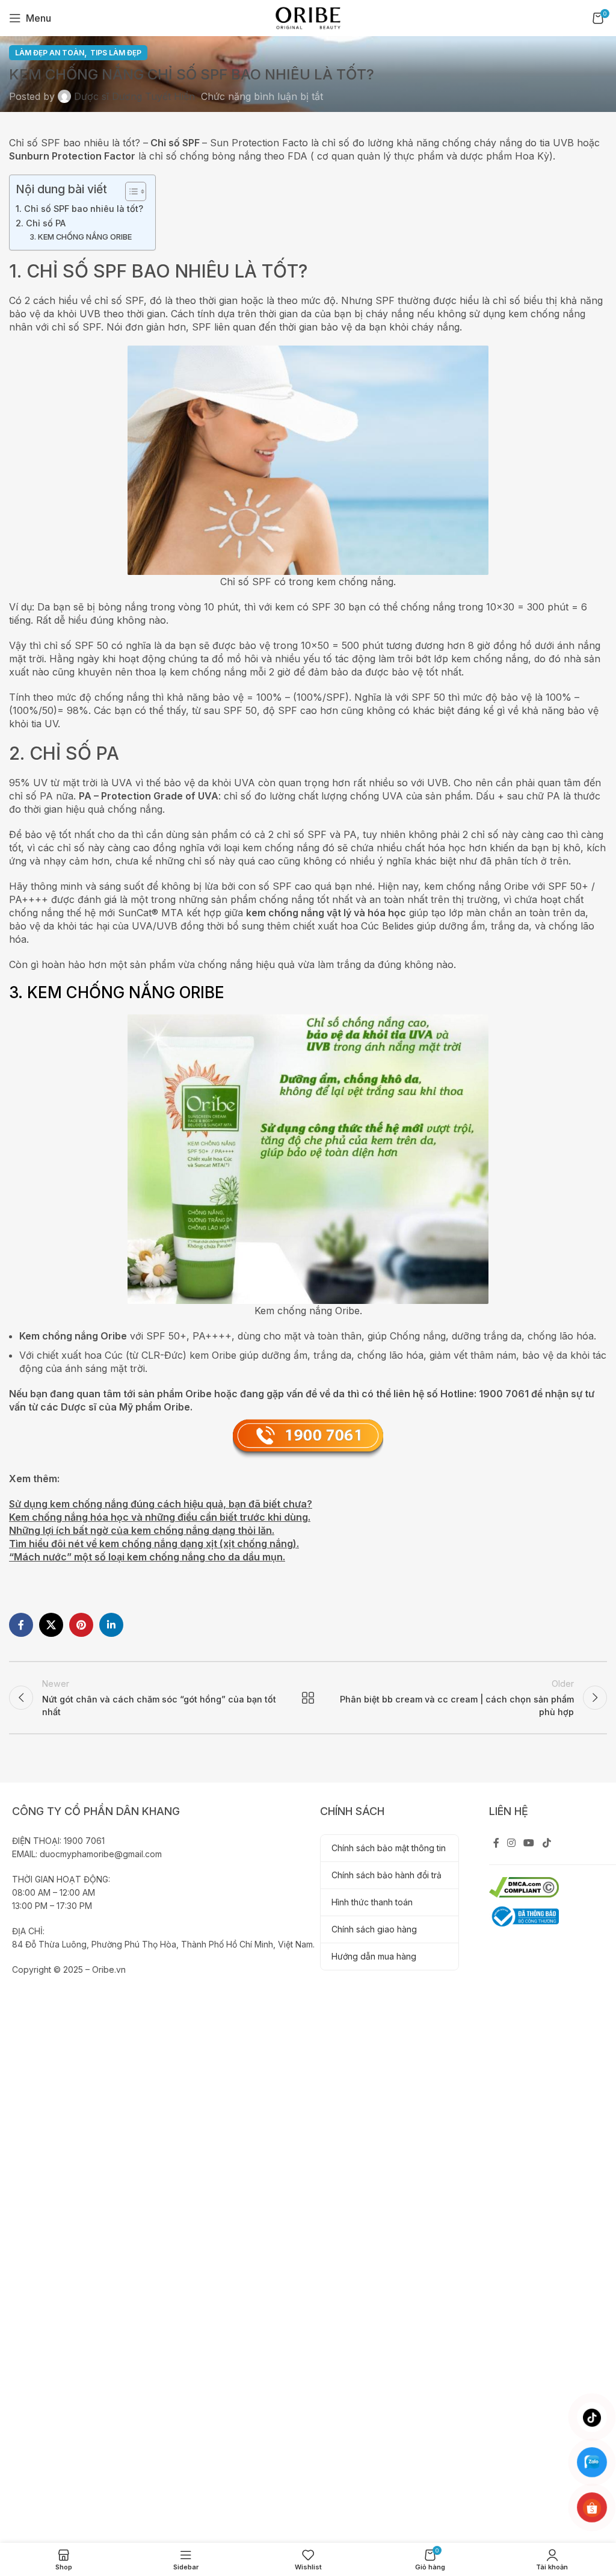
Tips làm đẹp (116, 53)
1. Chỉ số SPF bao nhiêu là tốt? (79, 209)
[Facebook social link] (21, 1625)
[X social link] (51, 1625)
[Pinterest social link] (81, 1625)
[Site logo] (308, 17)
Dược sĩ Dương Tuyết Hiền (134, 96)
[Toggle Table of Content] (130, 191)
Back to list (308, 1698)
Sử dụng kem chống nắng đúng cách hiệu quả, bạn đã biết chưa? (161, 1504)
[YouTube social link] (529, 1843)
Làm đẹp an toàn (50, 53)
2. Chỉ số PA (41, 223)
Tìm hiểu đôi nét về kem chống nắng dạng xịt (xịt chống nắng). (154, 1544)
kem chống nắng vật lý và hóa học (326, 913)
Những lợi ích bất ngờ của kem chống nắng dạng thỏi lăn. (142, 1530)
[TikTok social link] (547, 1843)
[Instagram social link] (511, 1843)
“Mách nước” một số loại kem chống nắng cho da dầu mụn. (147, 1557)
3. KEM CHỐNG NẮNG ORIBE (81, 237)
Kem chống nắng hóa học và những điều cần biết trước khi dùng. (160, 1517)
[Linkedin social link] (111, 1625)
